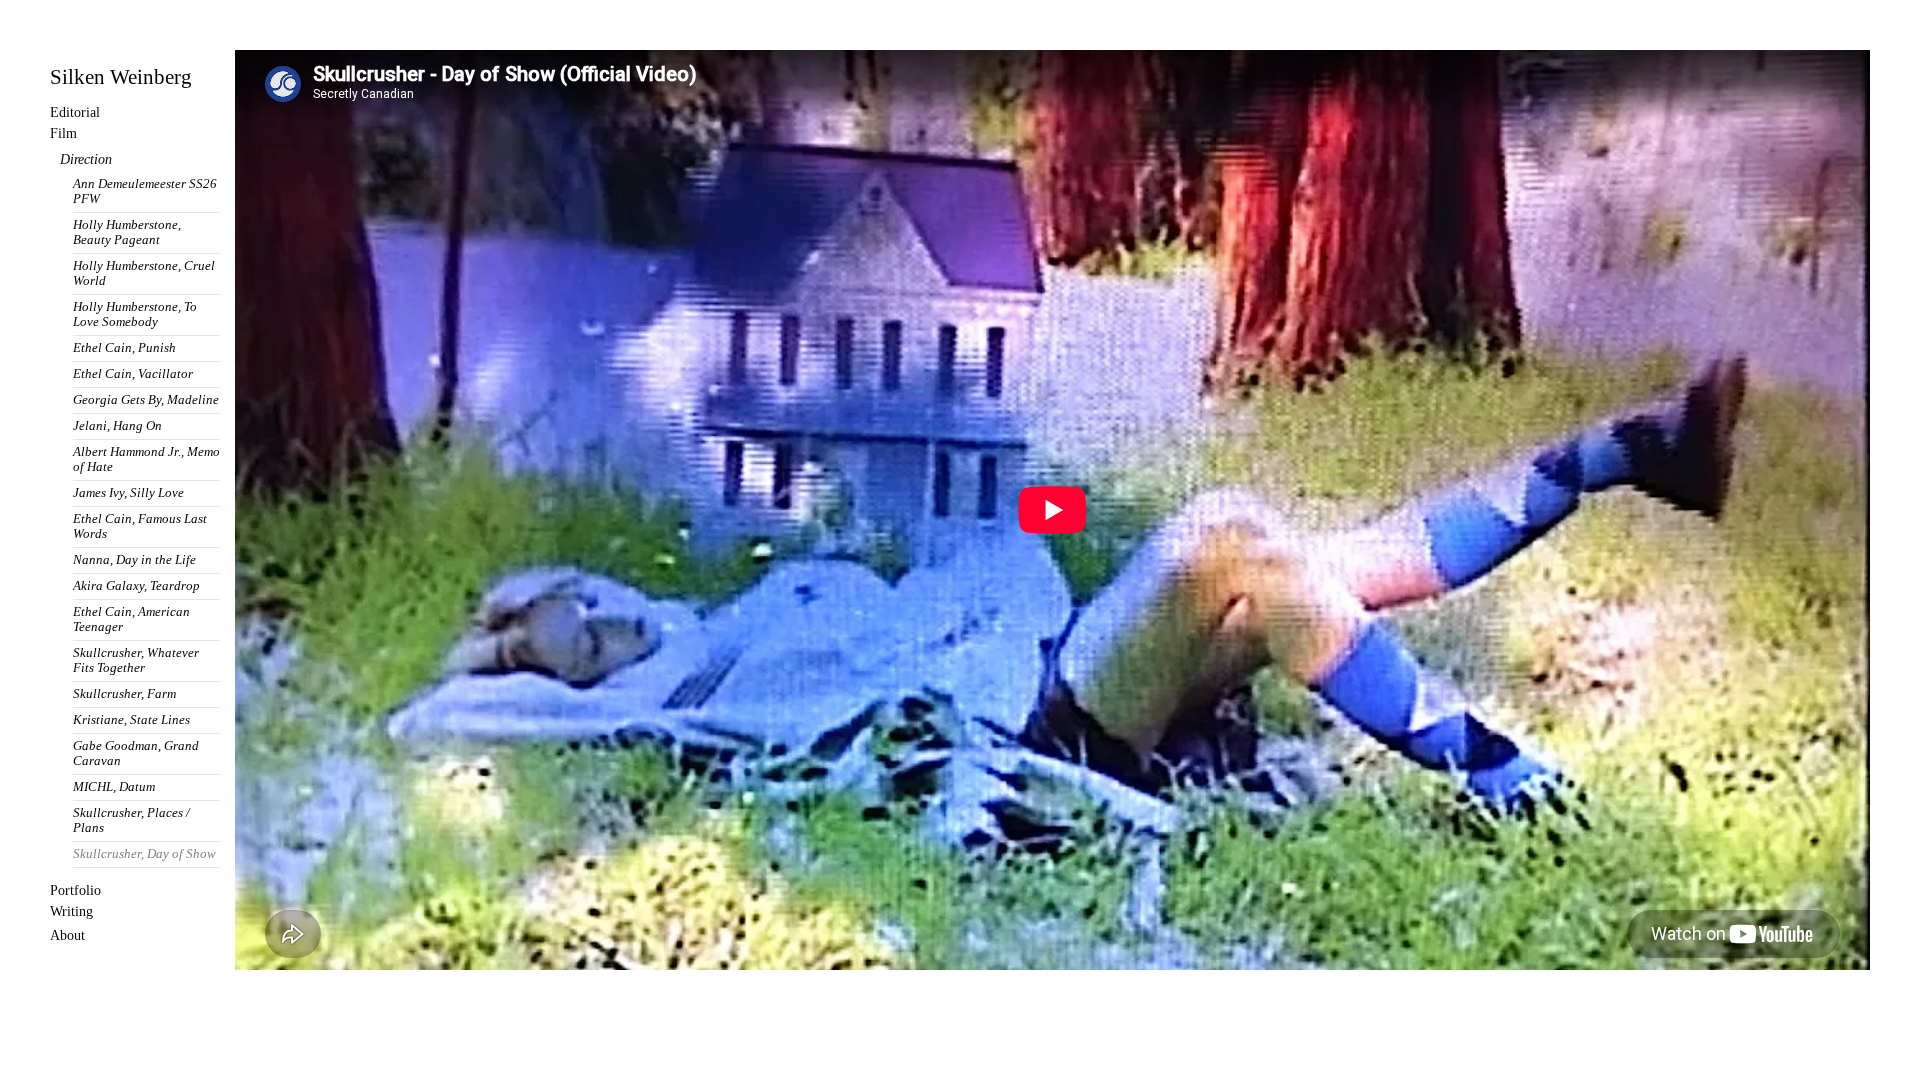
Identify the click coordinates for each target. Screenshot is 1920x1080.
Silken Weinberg (121, 77)
